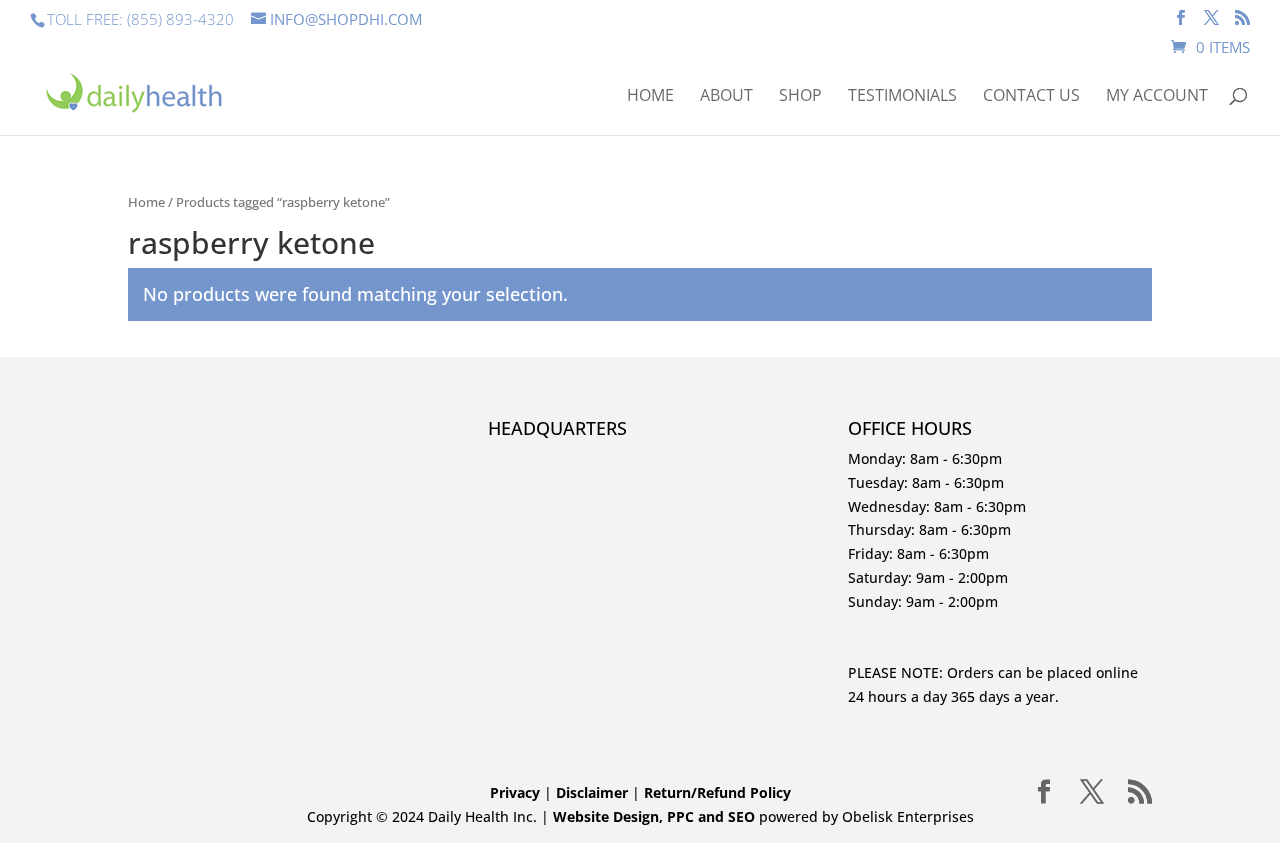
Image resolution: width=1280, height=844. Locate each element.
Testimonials (902, 97)
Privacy (515, 792)
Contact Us (1031, 97)
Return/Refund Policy (717, 792)
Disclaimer (594, 792)
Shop (800, 97)
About (726, 97)
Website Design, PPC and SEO (654, 816)
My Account (1157, 97)
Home (650, 97)
